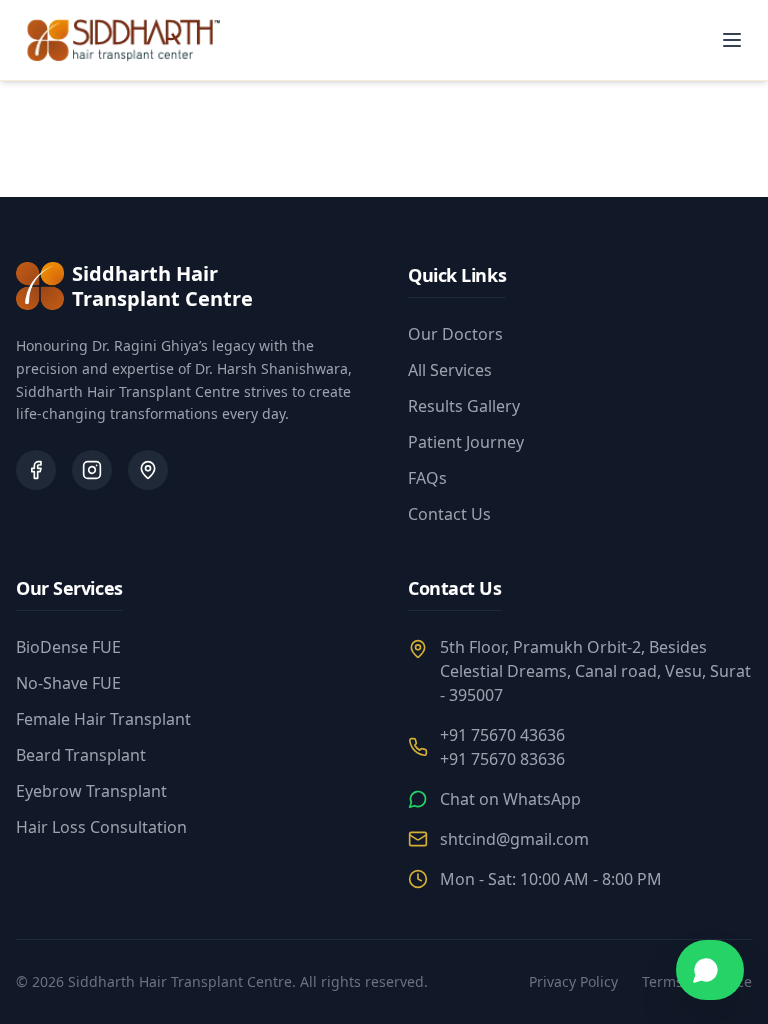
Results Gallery (464, 406)
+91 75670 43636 (502, 735)
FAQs (427, 478)
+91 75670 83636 (502, 759)
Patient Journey (466, 442)
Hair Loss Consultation (101, 827)
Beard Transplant (81, 755)
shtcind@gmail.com (514, 839)
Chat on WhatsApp (510, 799)
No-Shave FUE (68, 683)
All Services (450, 370)
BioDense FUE (68, 647)
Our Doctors (455, 334)
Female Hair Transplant (103, 719)
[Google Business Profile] (148, 470)
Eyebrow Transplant (91, 791)
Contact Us (449, 514)
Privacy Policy (573, 981)
